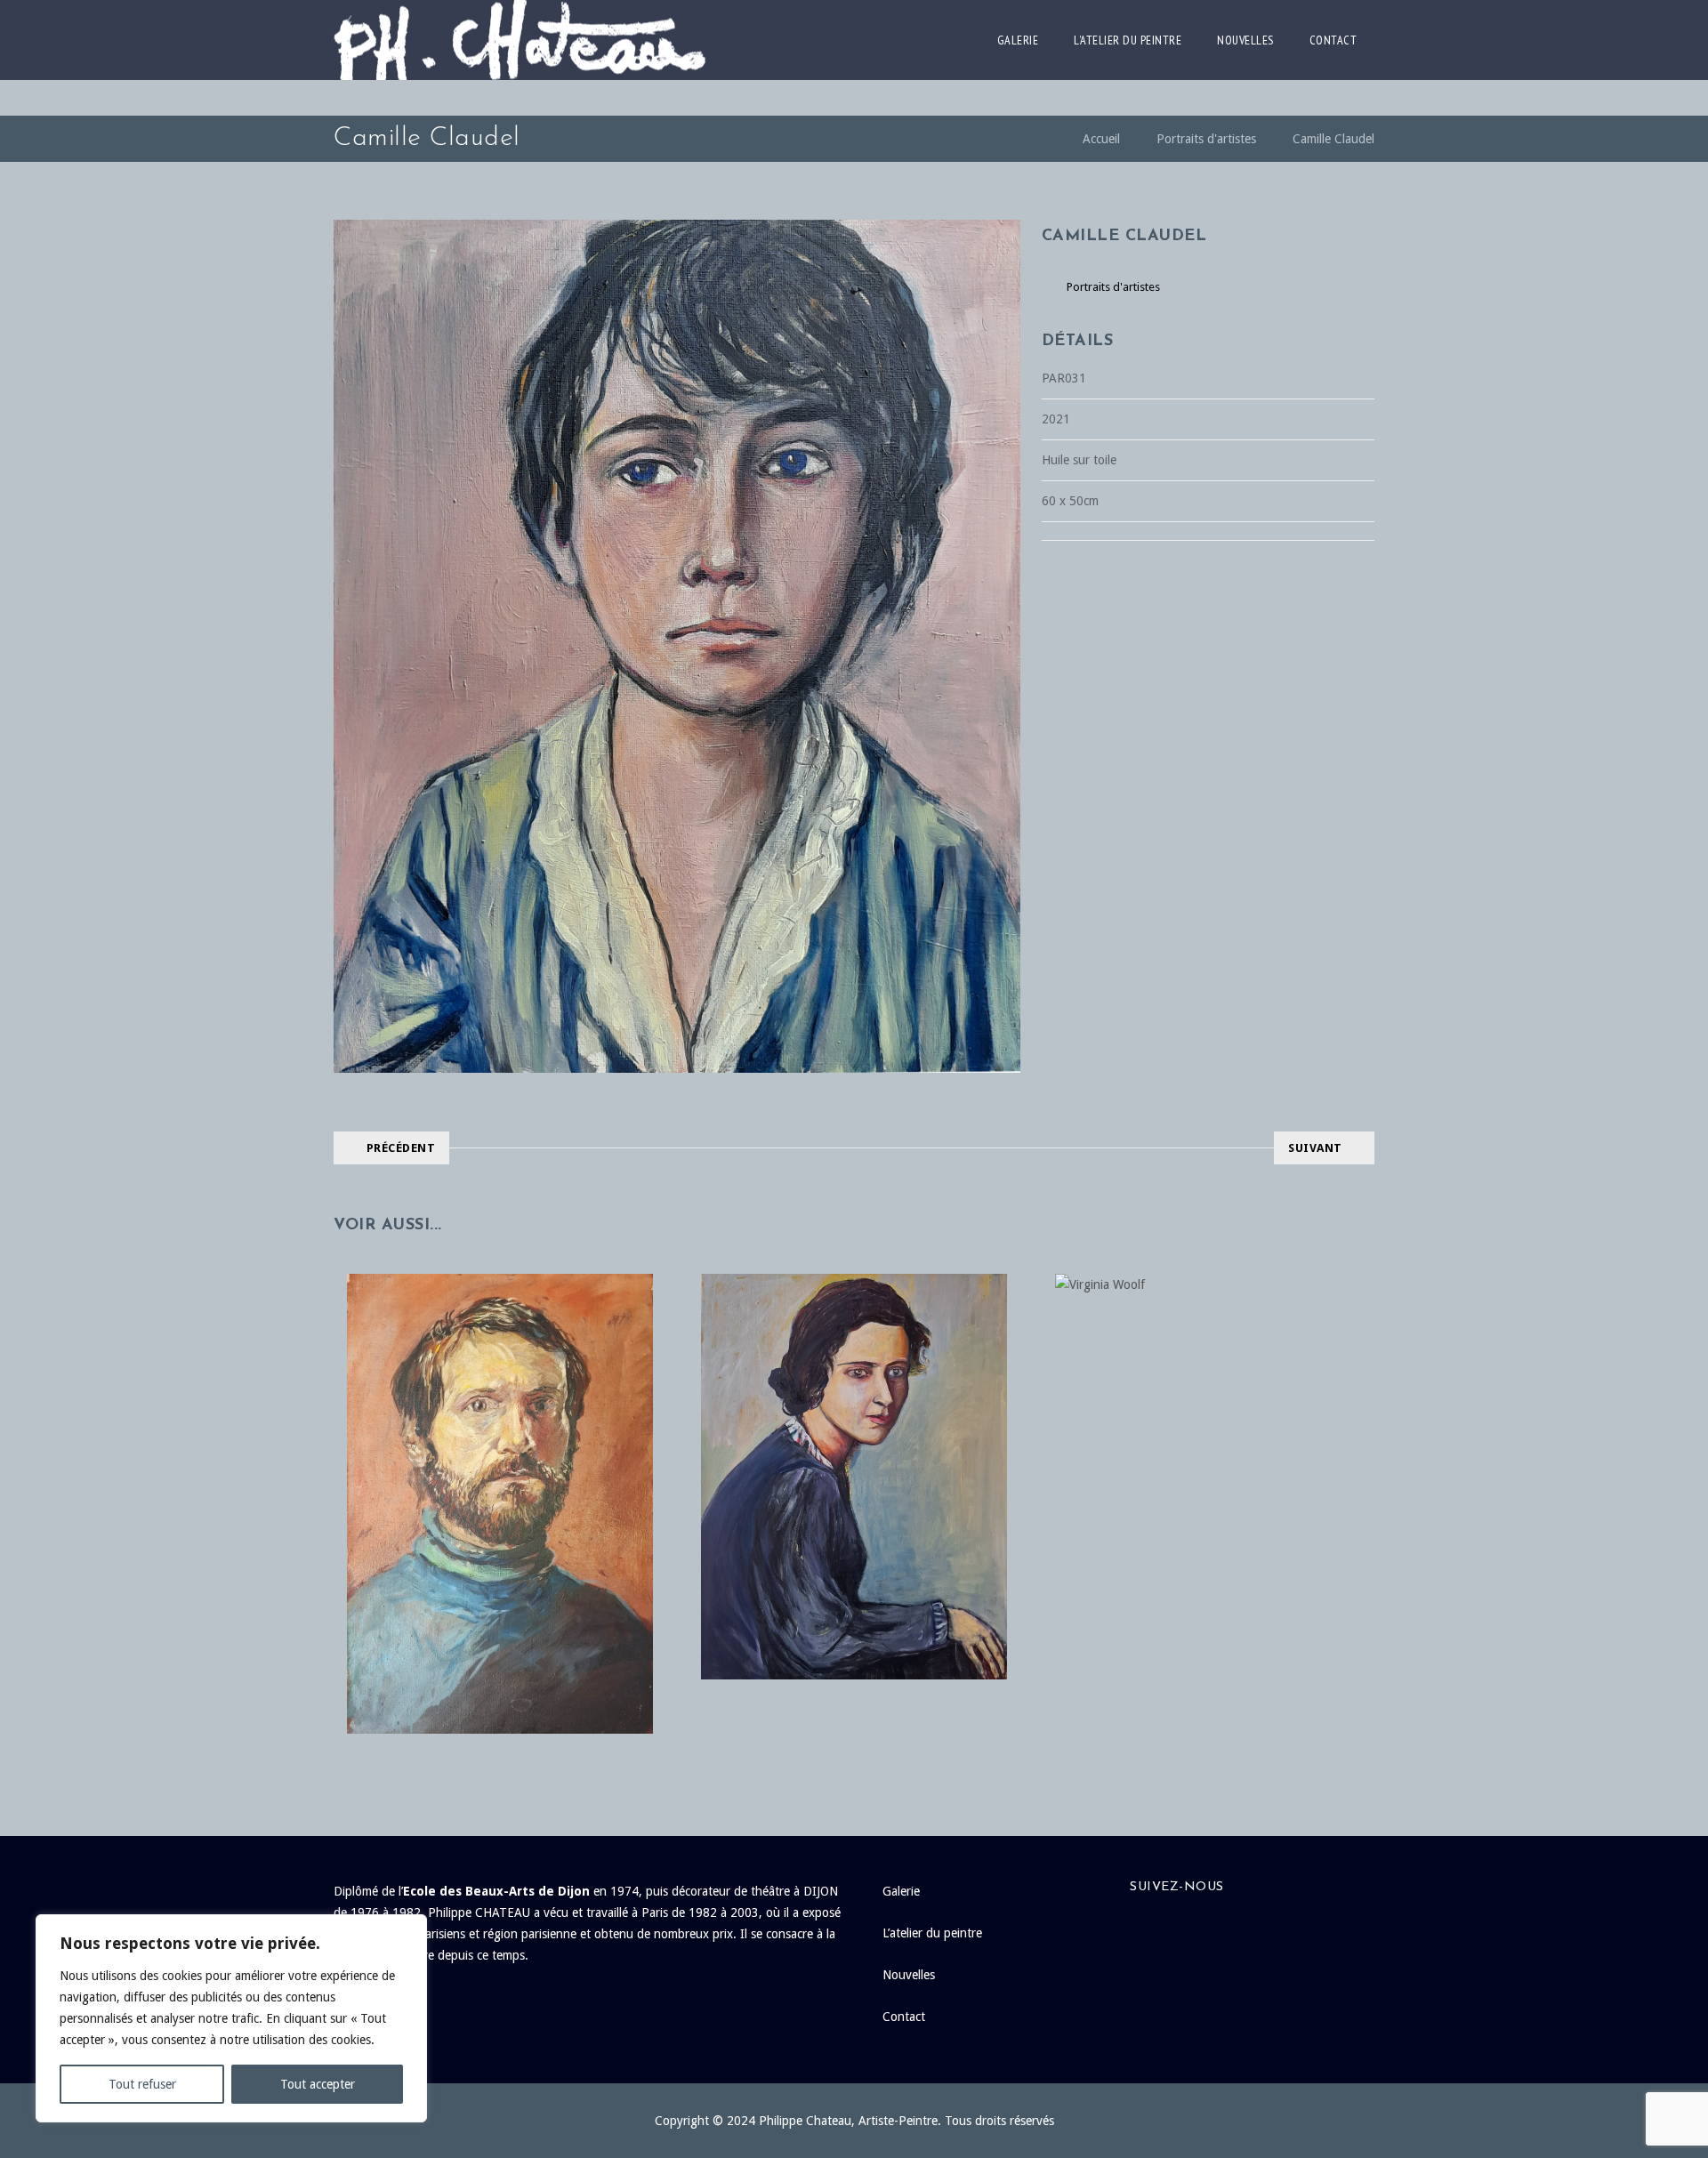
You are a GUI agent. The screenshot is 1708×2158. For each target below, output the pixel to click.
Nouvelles (1245, 40)
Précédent (401, 1148)
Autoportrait (500, 1468)
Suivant (1315, 1148)
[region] (231, 2018)
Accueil (1101, 139)
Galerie (1018, 40)
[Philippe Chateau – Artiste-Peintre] (520, 40)
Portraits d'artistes (1206, 139)
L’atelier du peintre (1128, 40)
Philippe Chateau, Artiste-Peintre (848, 2121)
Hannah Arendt (854, 1441)
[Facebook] (1261, 1928)
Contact (1333, 40)
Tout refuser (142, 2084)
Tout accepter (318, 2084)
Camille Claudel (1333, 139)
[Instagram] (1261, 1980)
